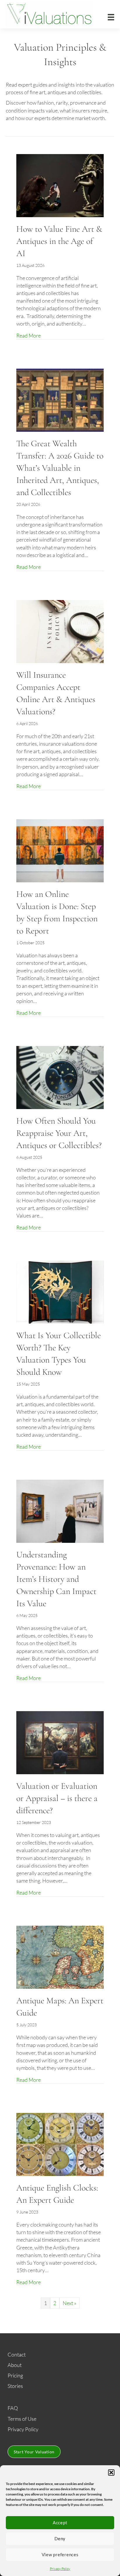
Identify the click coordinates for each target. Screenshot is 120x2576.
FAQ (13, 2408)
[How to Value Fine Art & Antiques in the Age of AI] (60, 185)
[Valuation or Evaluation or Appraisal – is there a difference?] (60, 1742)
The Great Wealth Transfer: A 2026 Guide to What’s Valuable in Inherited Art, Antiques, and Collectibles (60, 468)
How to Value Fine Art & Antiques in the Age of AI (59, 241)
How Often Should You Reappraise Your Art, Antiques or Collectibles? (59, 1133)
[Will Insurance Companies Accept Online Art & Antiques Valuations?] (60, 631)
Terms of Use (22, 2419)
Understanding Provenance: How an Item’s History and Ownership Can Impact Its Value (56, 1579)
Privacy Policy (60, 2569)
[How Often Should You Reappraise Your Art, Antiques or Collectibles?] (60, 1077)
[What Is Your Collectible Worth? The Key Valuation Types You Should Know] (60, 1291)
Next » (69, 2303)
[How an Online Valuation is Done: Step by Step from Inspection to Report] (60, 850)
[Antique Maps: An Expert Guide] (60, 1956)
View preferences (60, 2554)
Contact (17, 2354)
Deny (60, 2538)
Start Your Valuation (34, 2452)
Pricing (15, 2375)
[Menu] (111, 17)
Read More (29, 335)
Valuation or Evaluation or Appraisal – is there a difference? (57, 1798)
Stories (15, 2386)
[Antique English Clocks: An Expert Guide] (60, 2144)
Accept (60, 2523)
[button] (111, 2473)
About (15, 2365)
